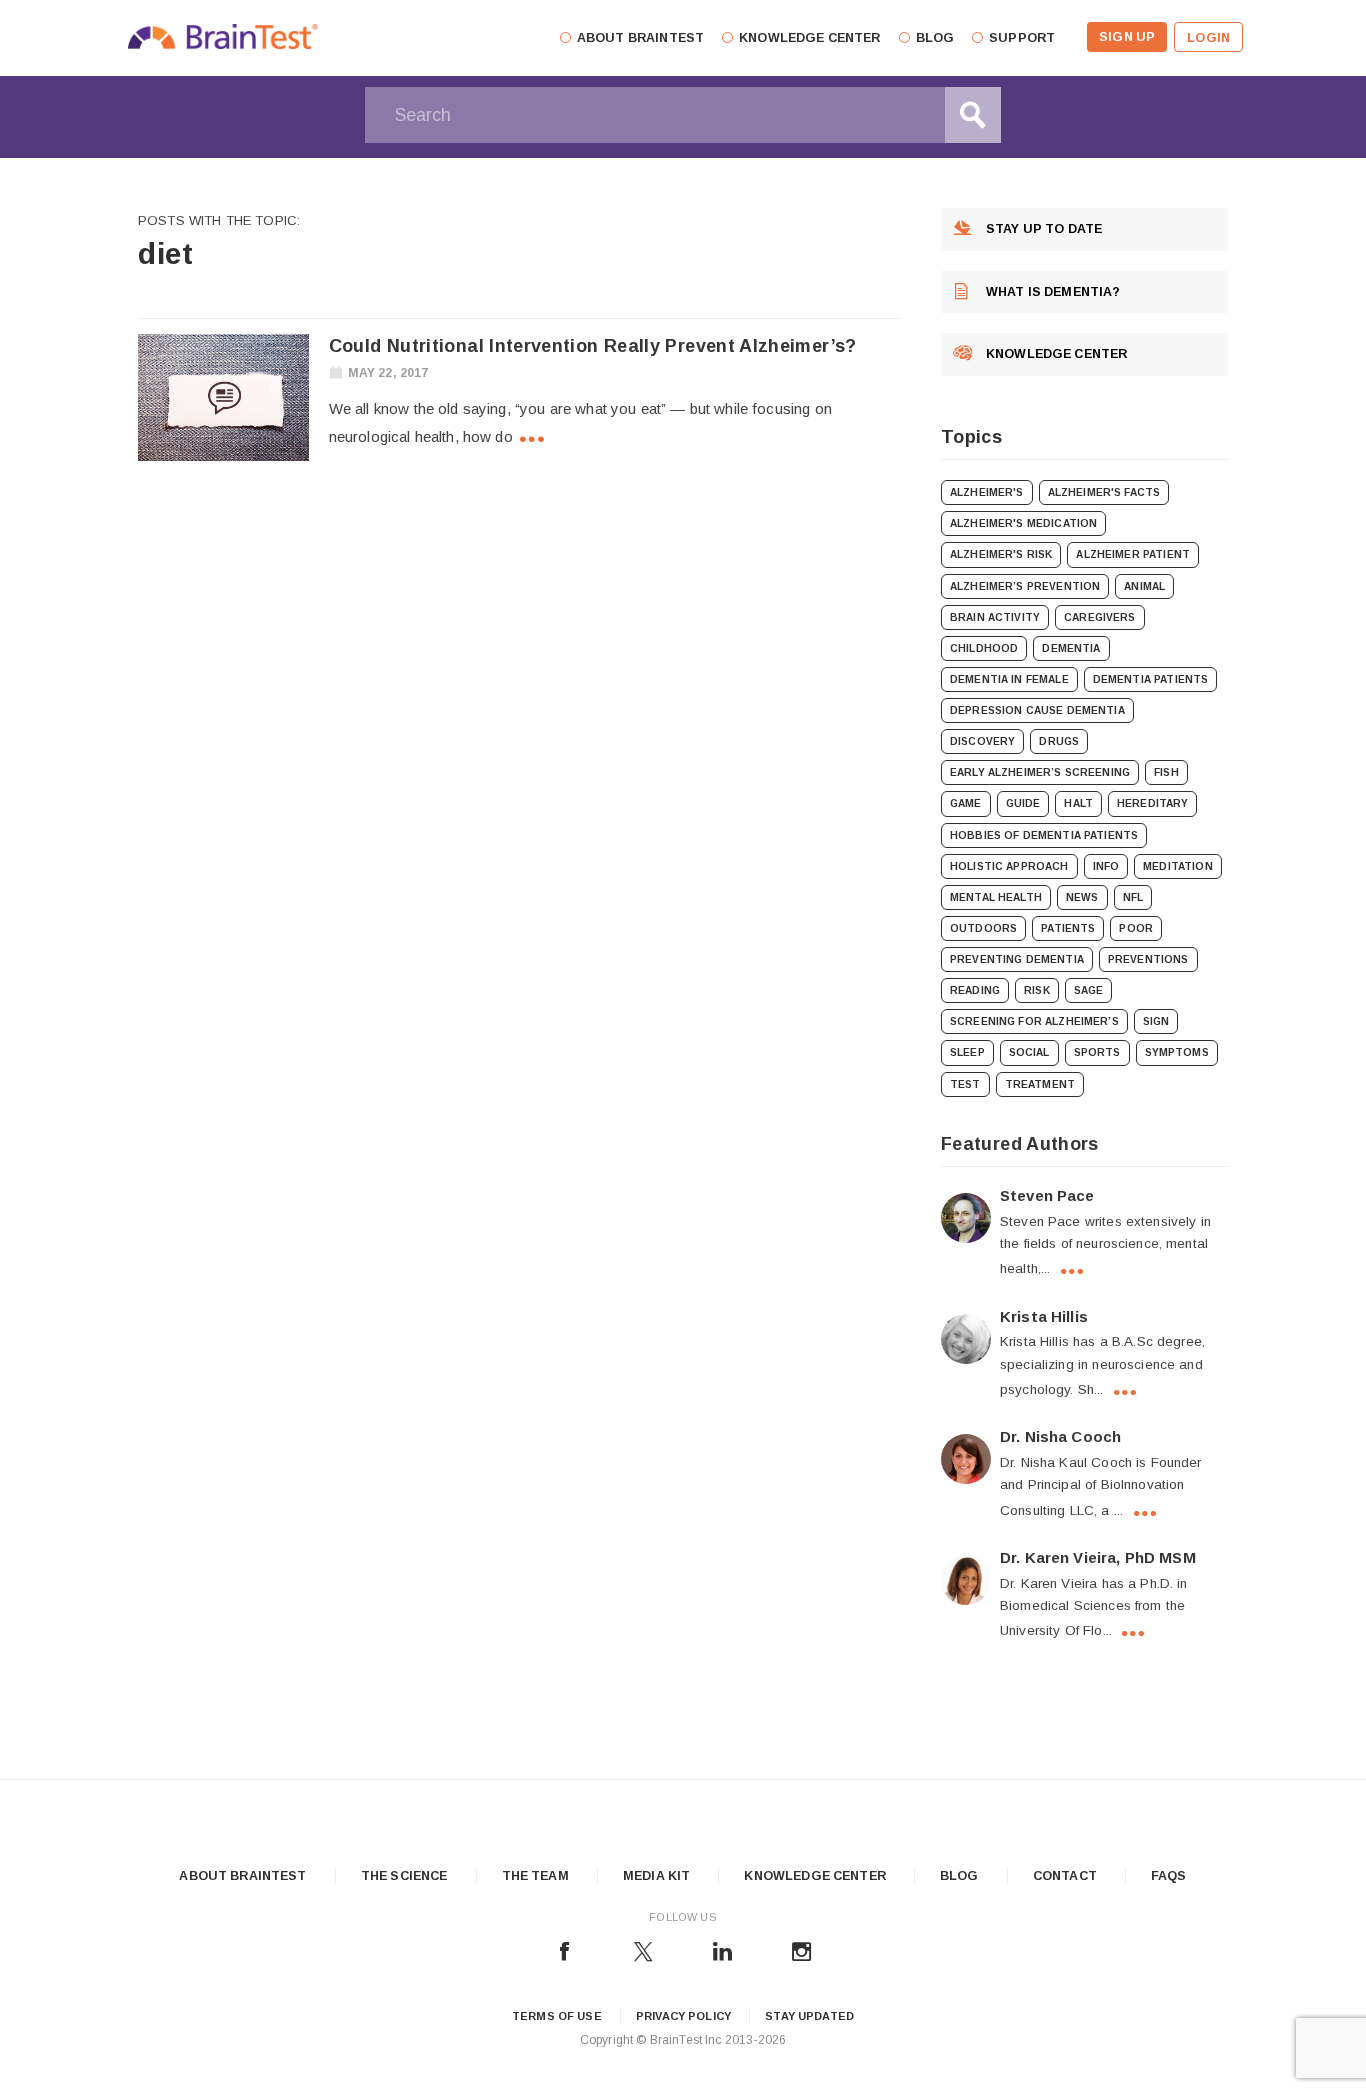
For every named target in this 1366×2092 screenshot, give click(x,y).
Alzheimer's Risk (1001, 554)
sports (1097, 1052)
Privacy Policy (683, 2016)
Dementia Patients (1151, 679)
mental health (996, 897)
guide (1023, 803)
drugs (1059, 741)
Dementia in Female (1009, 679)
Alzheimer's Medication (1023, 523)
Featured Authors (1020, 1144)
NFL (1133, 897)
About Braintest (242, 1876)
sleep (967, 1052)
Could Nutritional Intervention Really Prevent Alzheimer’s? (593, 346)
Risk (1037, 990)
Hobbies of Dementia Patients (1044, 835)
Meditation (1178, 866)
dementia (1071, 648)
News (1082, 897)
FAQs (1169, 1876)
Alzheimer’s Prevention (1025, 586)
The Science (404, 1876)
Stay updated (809, 2016)
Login (1208, 38)
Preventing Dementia (1017, 959)
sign (1156, 1021)
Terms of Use (557, 2016)
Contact (1065, 1876)
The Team (535, 1876)
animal (1144, 586)
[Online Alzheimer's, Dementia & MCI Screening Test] (223, 40)
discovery (982, 741)
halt (1078, 803)
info (1106, 866)
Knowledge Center (814, 1876)
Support (1022, 38)
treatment (1040, 1084)
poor (1136, 928)
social (1029, 1052)
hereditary (1153, 803)
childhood (984, 648)
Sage (1089, 990)
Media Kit (656, 1876)
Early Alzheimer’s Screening (1040, 772)
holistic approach (1009, 866)
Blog (959, 1876)
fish (1166, 772)
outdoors (983, 928)
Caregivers (1100, 617)
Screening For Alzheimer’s (1034, 1021)
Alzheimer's (987, 492)
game (966, 803)
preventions (1148, 959)
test (965, 1084)
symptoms (1177, 1052)
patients (1068, 928)
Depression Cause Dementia (1037, 710)
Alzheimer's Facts (1104, 492)
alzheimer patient (1133, 554)
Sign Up (1127, 37)
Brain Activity (995, 617)
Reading (975, 990)
